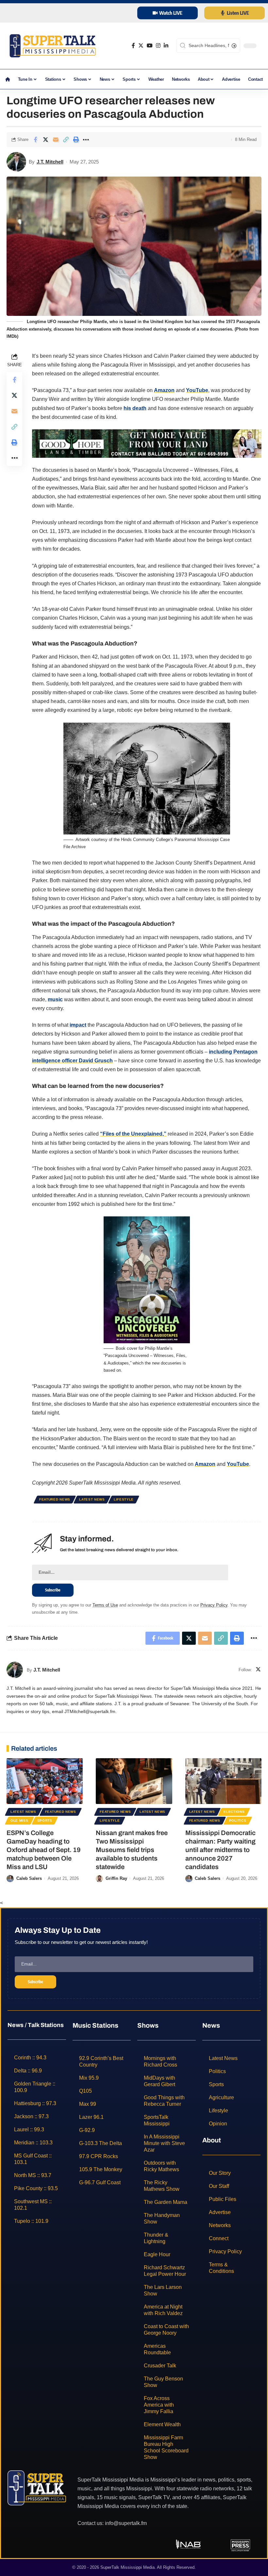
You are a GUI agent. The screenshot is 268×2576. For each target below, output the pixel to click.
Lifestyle (124, 1499)
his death (135, 408)
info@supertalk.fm (126, 2523)
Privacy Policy (214, 1605)
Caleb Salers (29, 1878)
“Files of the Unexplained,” (133, 1134)
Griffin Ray (116, 1878)
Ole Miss (19, 1820)
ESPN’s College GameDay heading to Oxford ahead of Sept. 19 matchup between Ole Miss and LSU (44, 1850)
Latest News (92, 1499)
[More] (86, 140)
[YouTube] (150, 46)
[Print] (76, 140)
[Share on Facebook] (35, 140)
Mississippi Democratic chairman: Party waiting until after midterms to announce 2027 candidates (220, 1850)
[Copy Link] (66, 140)
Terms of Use (105, 1605)
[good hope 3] (147, 443)
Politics (238, 1820)
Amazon (164, 390)
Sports (45, 1820)
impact (78, 1025)
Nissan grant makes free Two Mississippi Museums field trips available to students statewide (132, 1850)
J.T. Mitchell (50, 162)
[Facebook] (133, 46)
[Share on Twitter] (45, 140)
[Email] (56, 140)
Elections (234, 1812)
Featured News (55, 1499)
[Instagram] (158, 46)
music (55, 999)
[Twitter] (141, 46)
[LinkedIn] (166, 46)
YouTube (197, 390)
